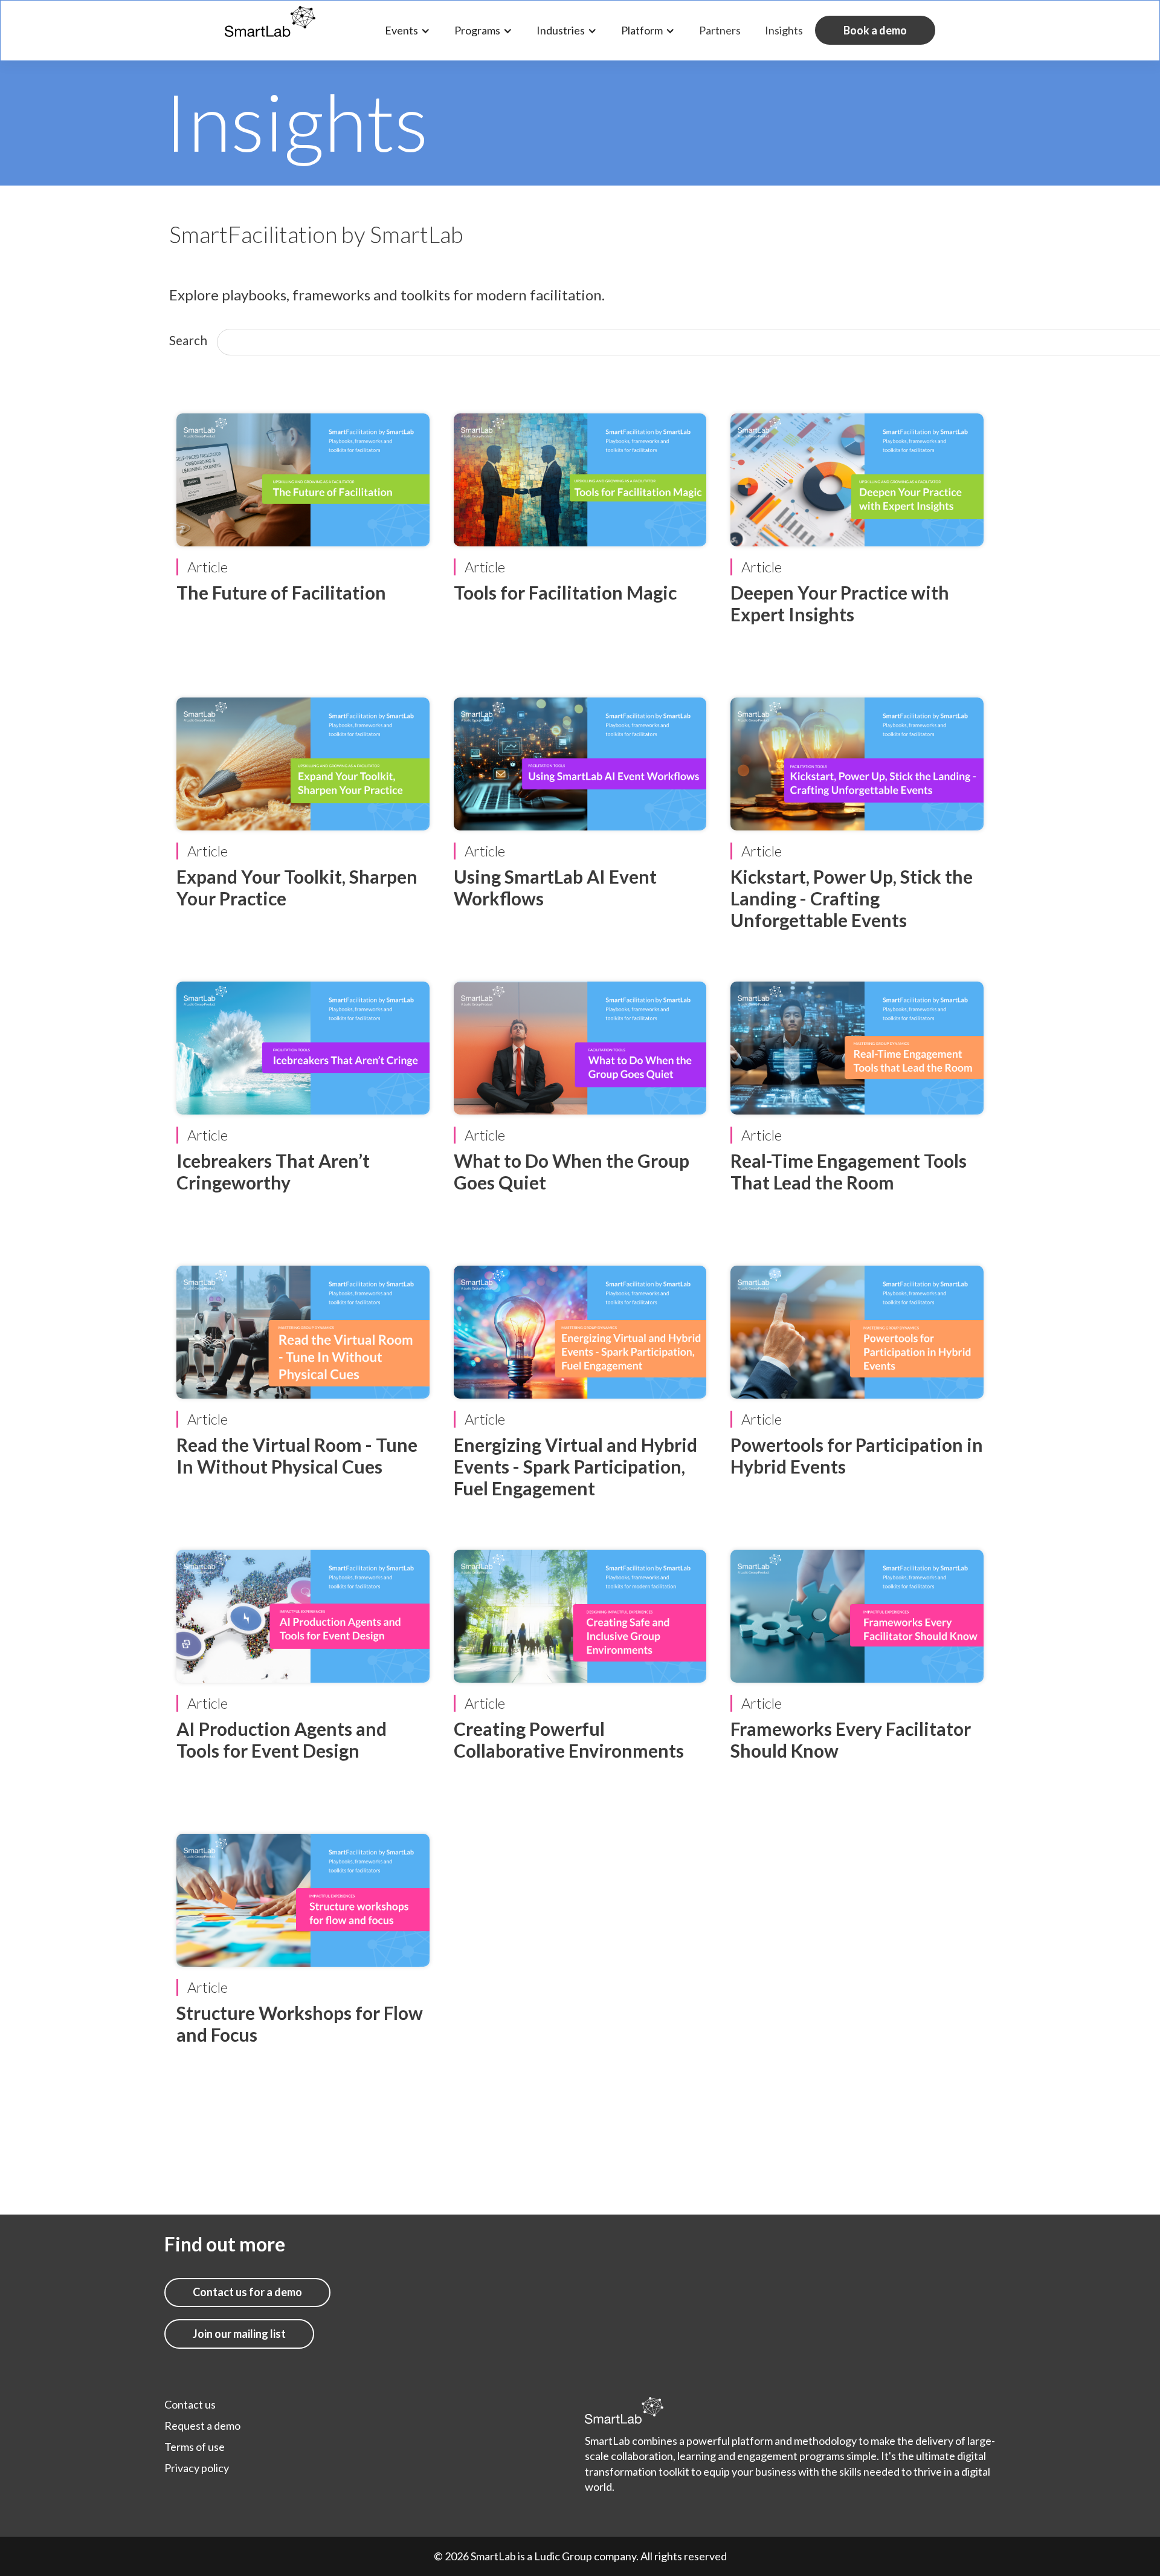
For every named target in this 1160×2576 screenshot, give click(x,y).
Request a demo (202, 2426)
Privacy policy (197, 2468)
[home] (270, 19)
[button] (408, 31)
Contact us (190, 2404)
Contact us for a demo (247, 2292)
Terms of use (195, 2447)
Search (188, 340)
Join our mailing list (239, 2334)
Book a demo (875, 30)
